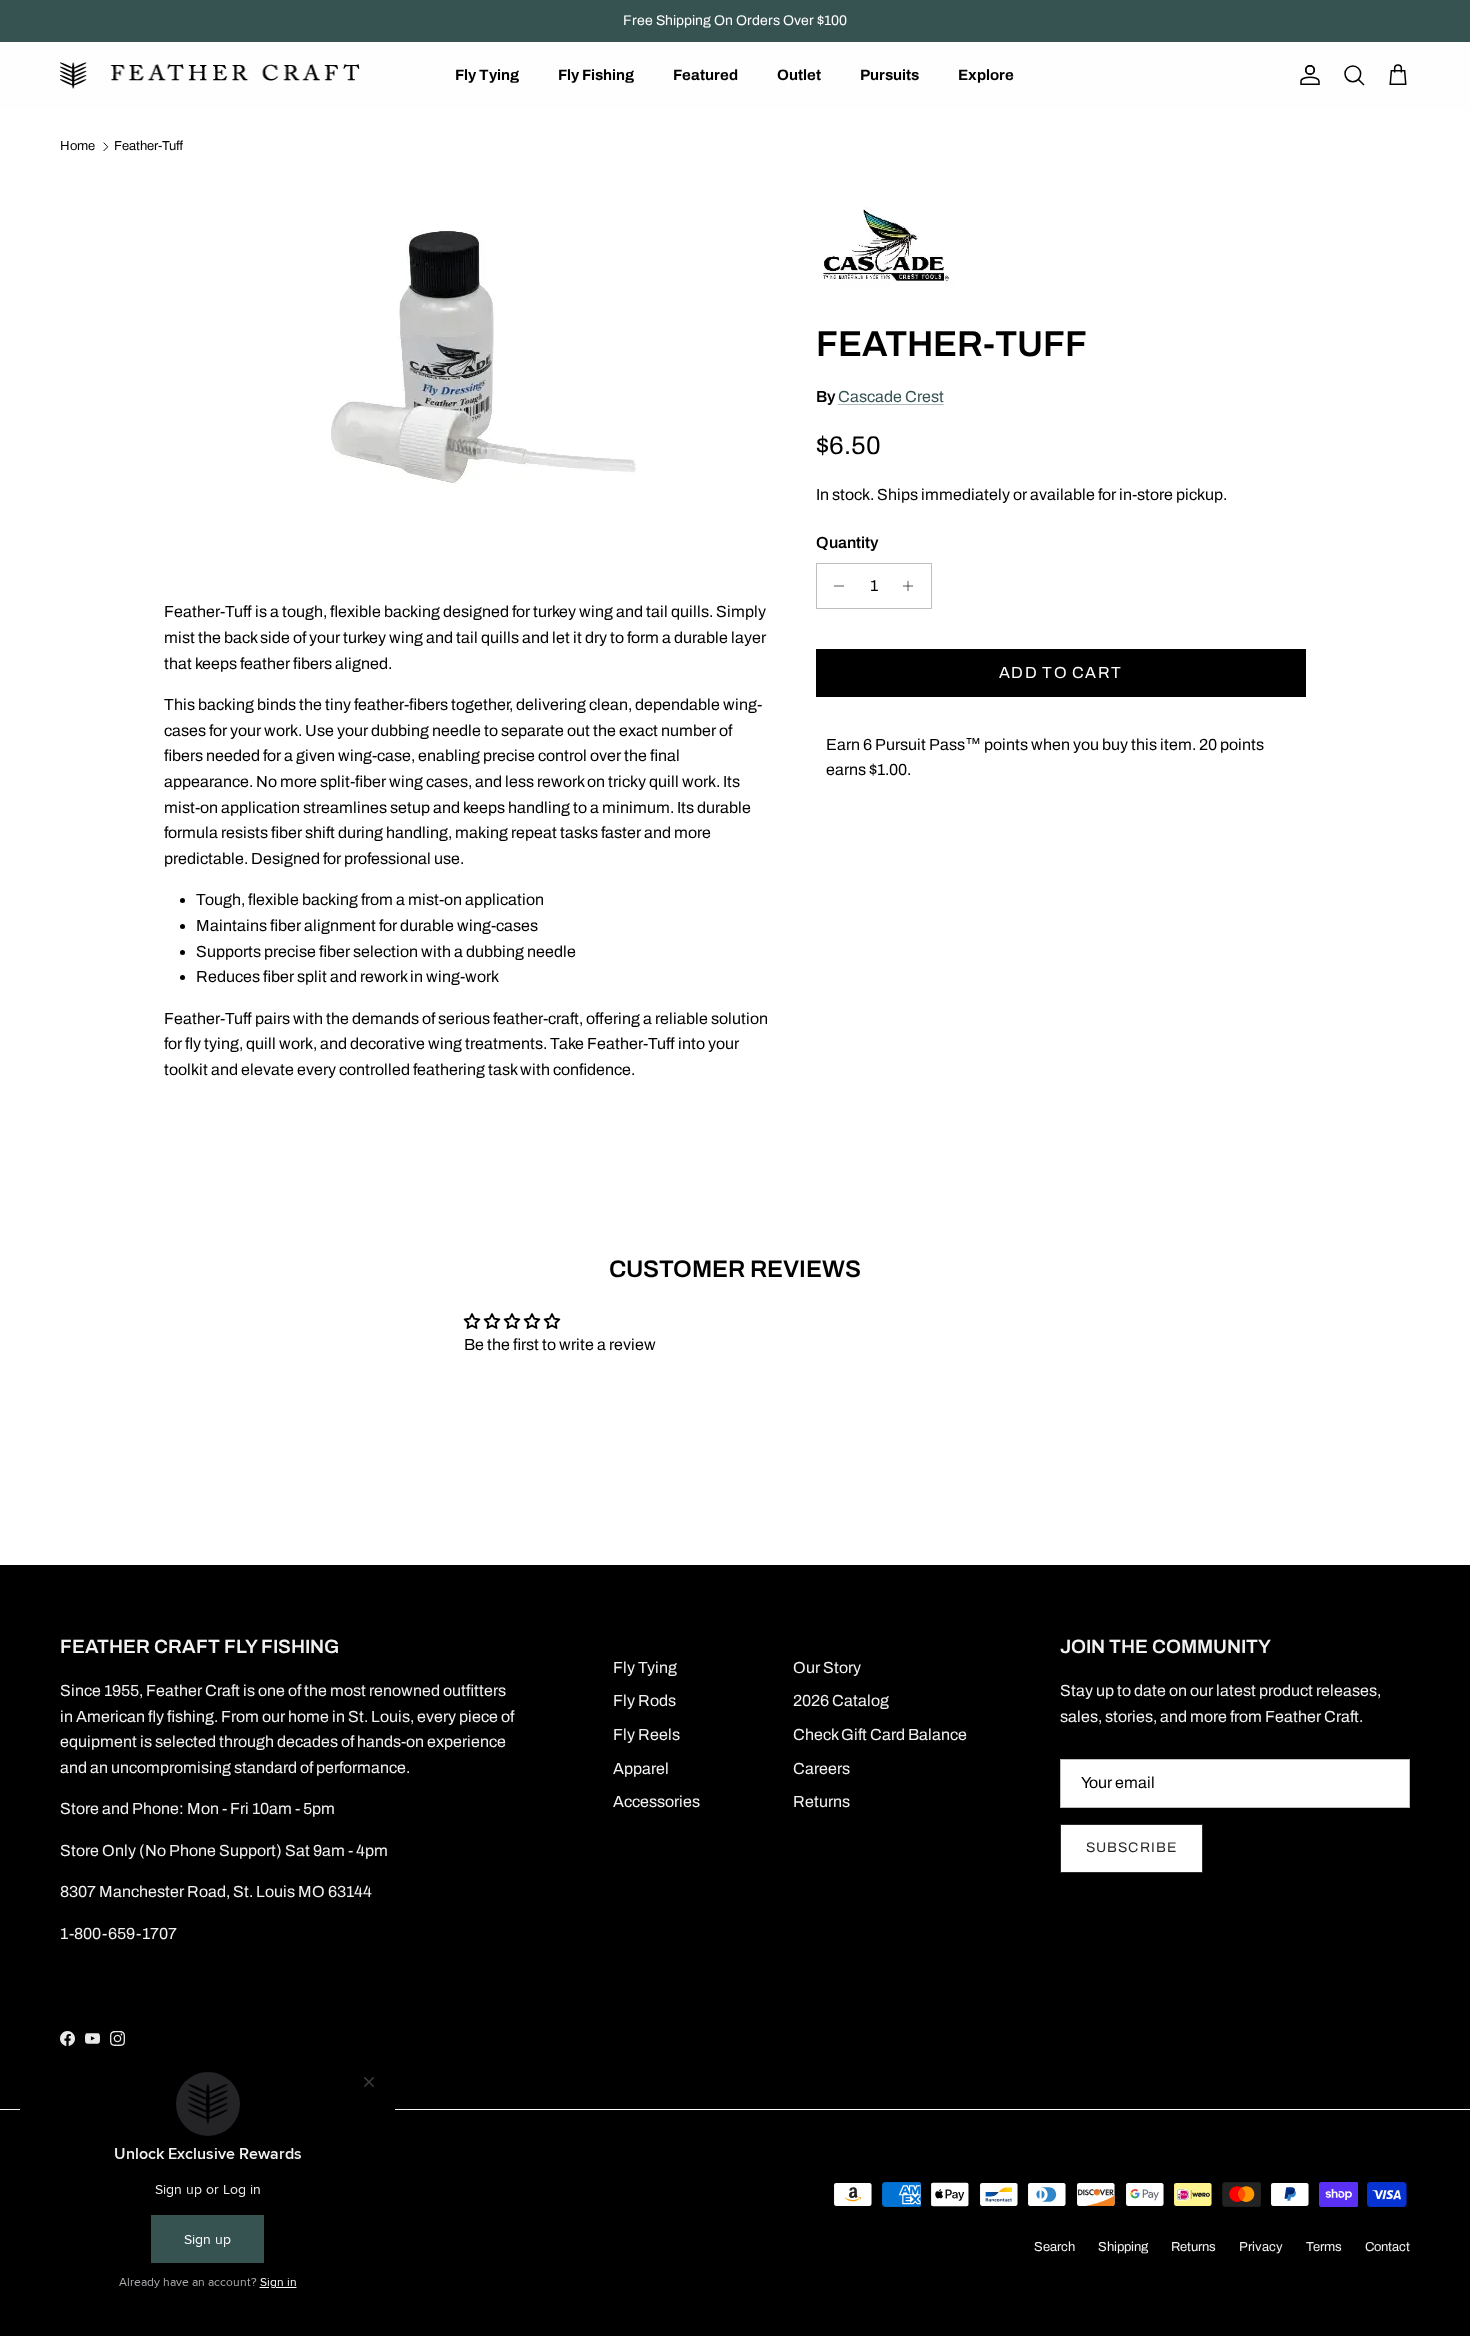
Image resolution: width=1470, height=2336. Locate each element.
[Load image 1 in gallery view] (468, 362)
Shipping (1123, 2247)
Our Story (827, 1667)
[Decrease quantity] (834, 586)
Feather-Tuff (148, 146)
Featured (705, 75)
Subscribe (1131, 1847)
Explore (986, 75)
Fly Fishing (596, 75)
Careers (821, 1768)
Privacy (1261, 2247)
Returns (821, 1801)
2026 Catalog (841, 1700)
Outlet (799, 75)
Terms (1324, 2247)
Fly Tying (487, 75)
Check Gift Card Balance (880, 1734)
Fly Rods (644, 1700)
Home (77, 146)
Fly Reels (646, 1734)
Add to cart (1060, 672)
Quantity (847, 542)
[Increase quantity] (913, 586)
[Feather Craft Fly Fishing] (210, 75)
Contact (1387, 2247)
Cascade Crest (891, 396)
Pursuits (889, 75)
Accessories (656, 1801)
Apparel (641, 1768)
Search (1054, 2247)
